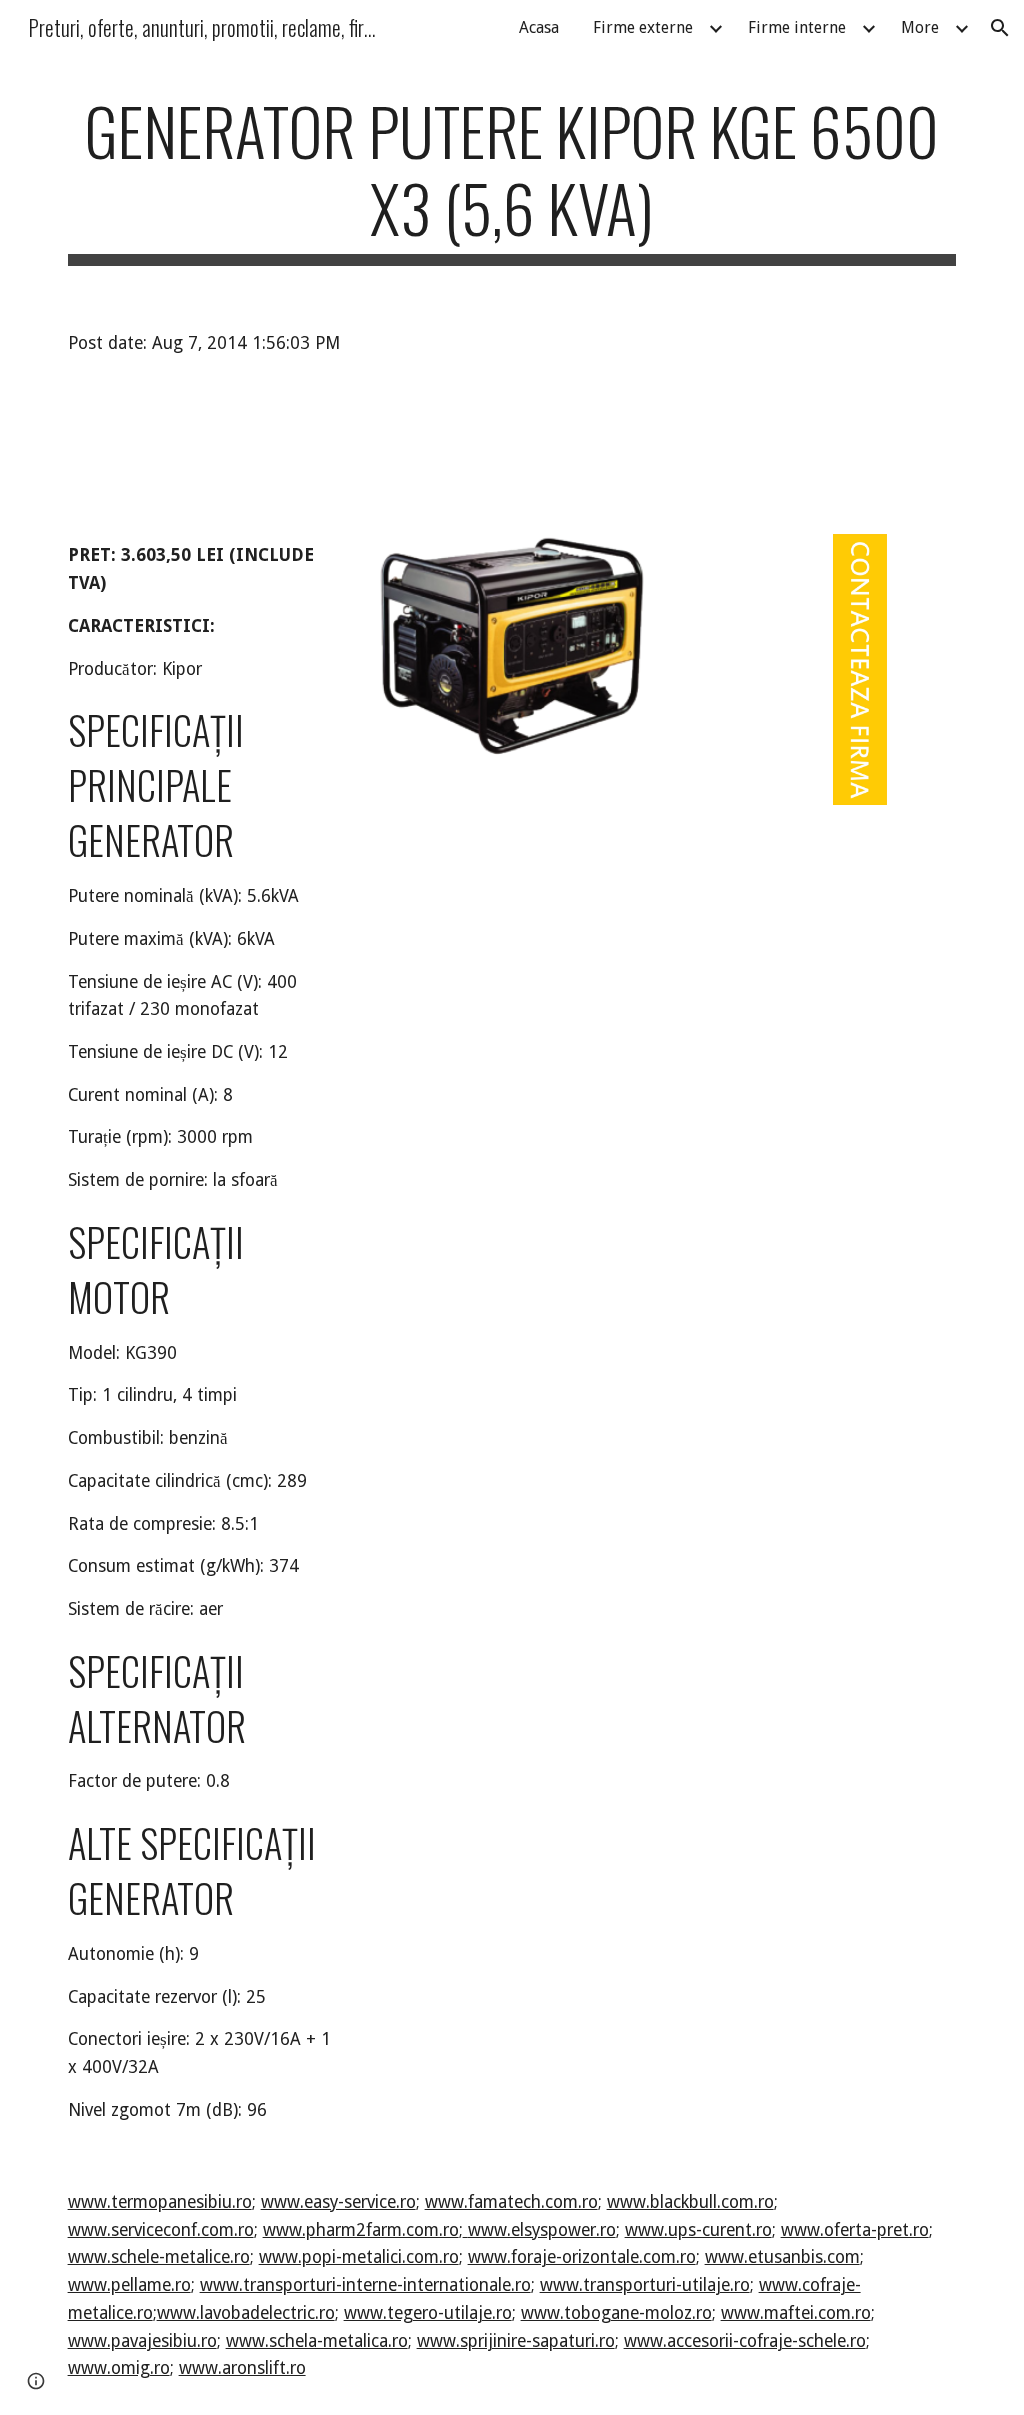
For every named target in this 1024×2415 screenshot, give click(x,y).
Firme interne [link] (797, 27)
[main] (512, 179)
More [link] (920, 27)
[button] (1000, 28)
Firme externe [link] (643, 27)
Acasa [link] (539, 27)
